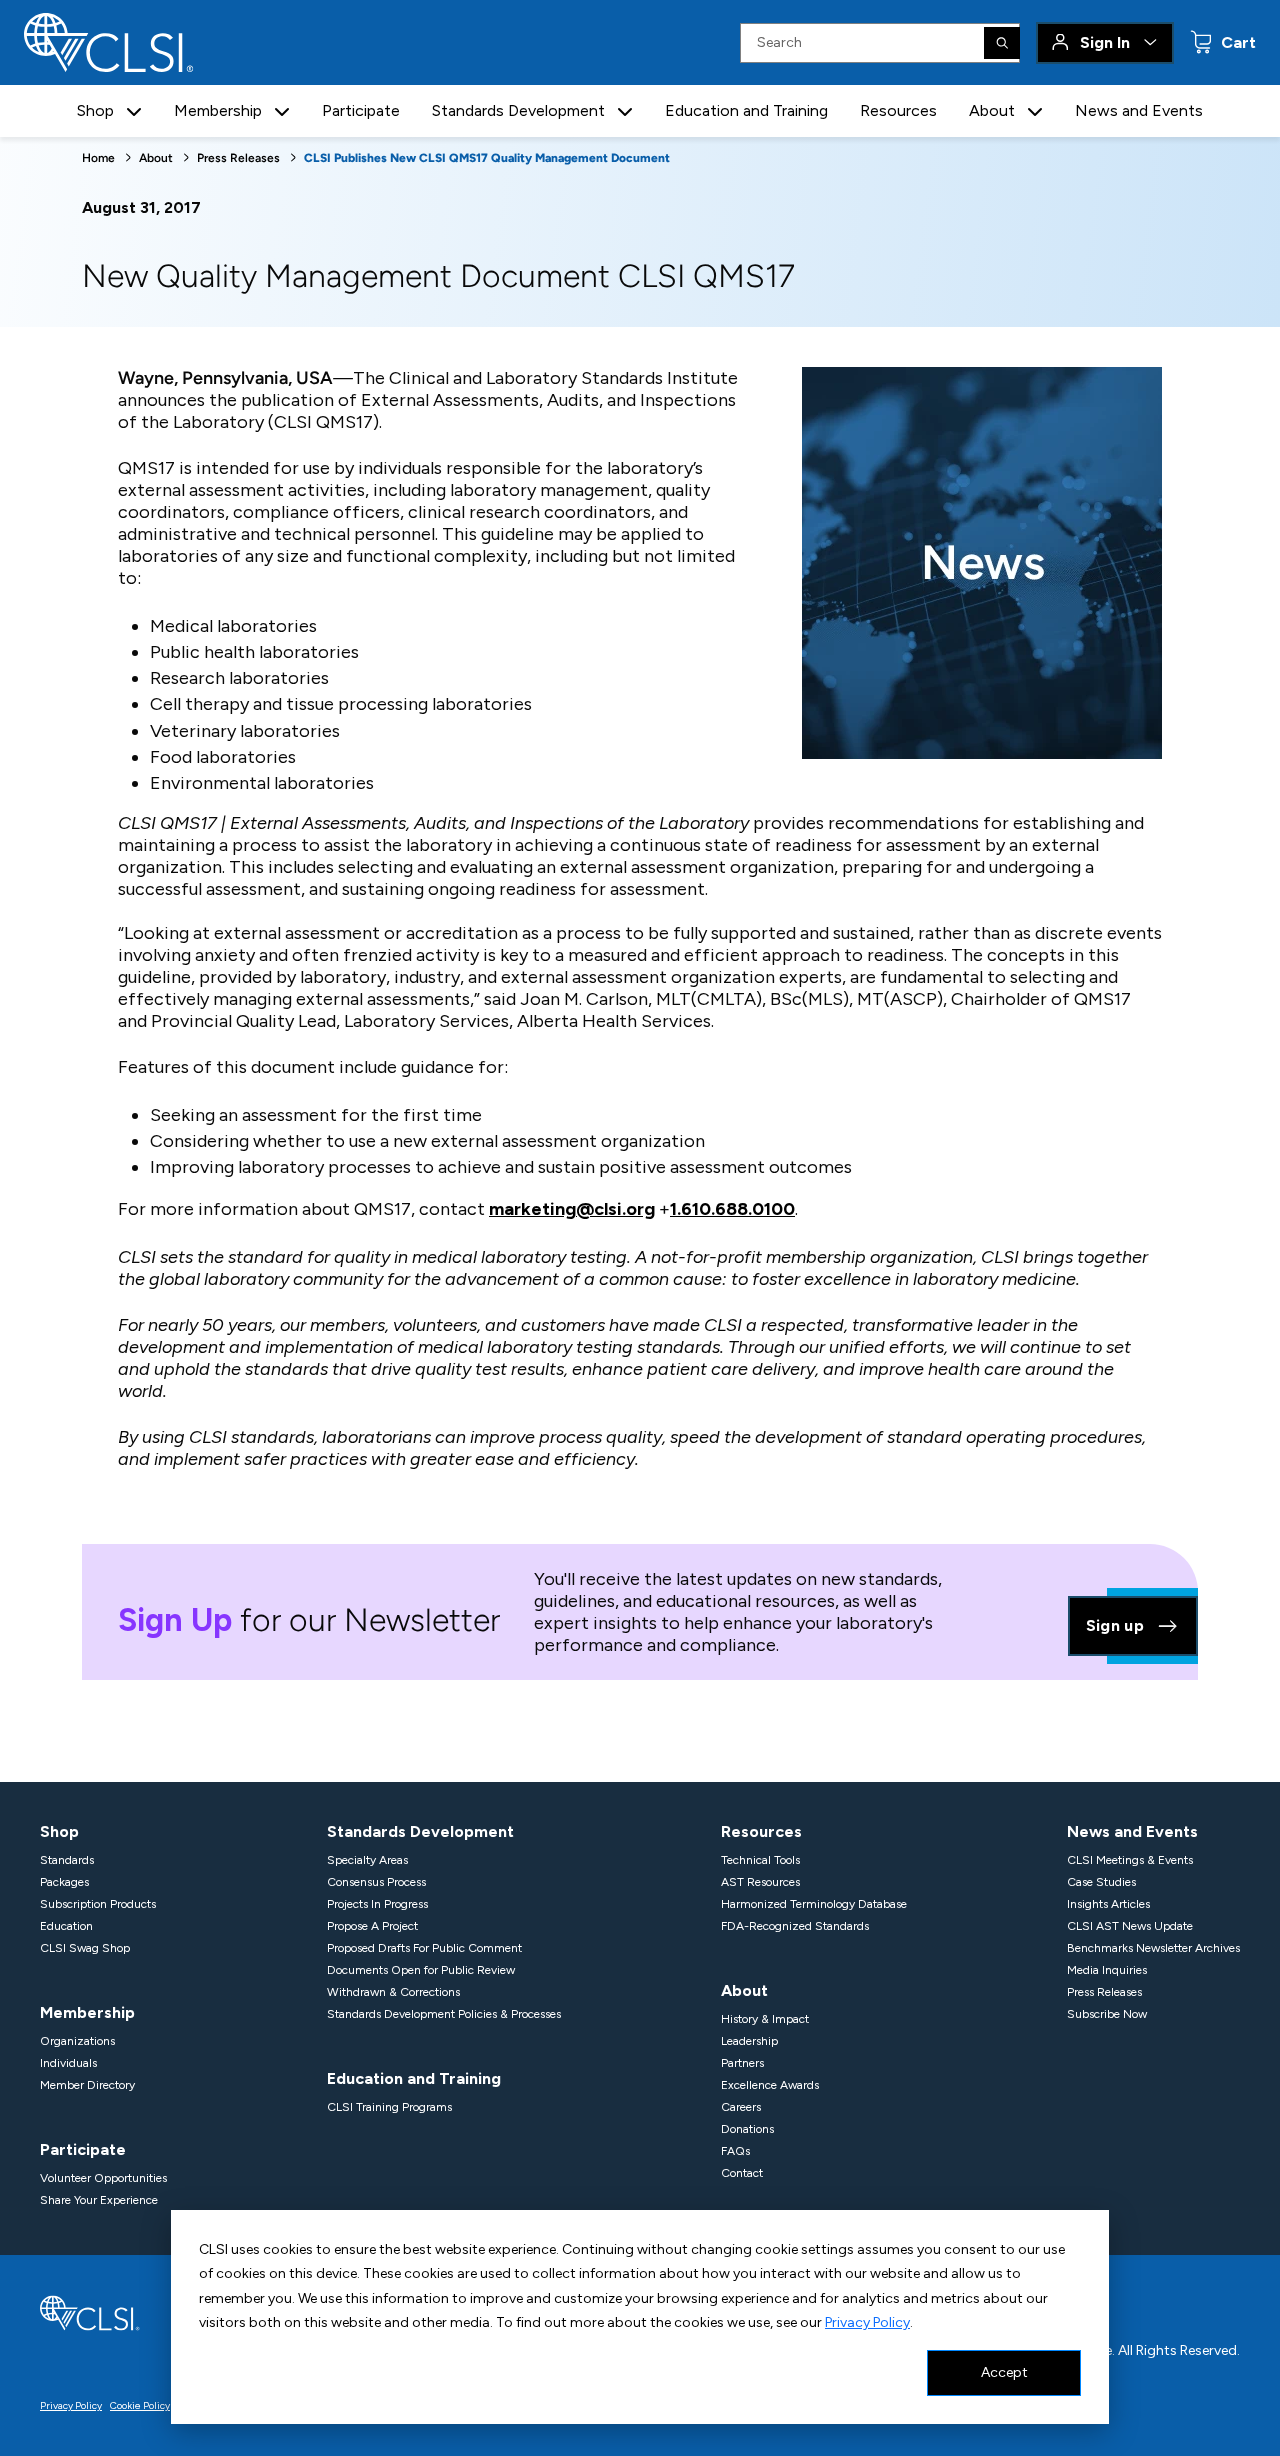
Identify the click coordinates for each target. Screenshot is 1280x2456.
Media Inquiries (1107, 1970)
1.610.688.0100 (732, 1209)
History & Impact (765, 2019)
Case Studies (1101, 1882)
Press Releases (238, 158)
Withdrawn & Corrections (393, 1992)
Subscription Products (98, 1904)
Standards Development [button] (518, 110)
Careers (741, 2107)
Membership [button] (218, 110)
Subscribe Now (1107, 2014)
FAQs (735, 2151)
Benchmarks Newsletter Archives (1153, 1948)
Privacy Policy (867, 2322)
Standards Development (420, 1831)
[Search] (1002, 43)
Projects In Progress (377, 1904)
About (156, 158)
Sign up (1115, 1625)
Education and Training (746, 110)
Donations (747, 2129)
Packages (64, 1882)
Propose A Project (372, 1926)
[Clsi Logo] (90, 2311)
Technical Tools (760, 1860)
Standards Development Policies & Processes (444, 2014)
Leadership (749, 2041)
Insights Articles (1108, 1904)
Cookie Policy (140, 2405)
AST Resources (760, 1882)
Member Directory (87, 2085)
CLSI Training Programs (389, 2107)
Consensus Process (376, 1882)
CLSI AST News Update (1130, 1926)
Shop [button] (95, 110)
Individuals (68, 2063)
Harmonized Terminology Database (814, 1904)
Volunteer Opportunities (103, 2178)
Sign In (1105, 42)
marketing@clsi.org (572, 1209)
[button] (134, 111)
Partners (742, 2063)
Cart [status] (1236, 42)
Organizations (77, 2041)
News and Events (1139, 110)
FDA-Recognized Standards (795, 1926)
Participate (361, 110)
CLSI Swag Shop (85, 1948)
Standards (67, 1860)
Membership (87, 2012)
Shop (59, 1831)
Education (66, 1926)
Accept (1004, 2372)
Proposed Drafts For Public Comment (424, 1948)
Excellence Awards (770, 2085)
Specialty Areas (367, 1860)
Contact (742, 2173)
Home (98, 158)
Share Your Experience (99, 2200)
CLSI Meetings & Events (1130, 1860)
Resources (898, 110)
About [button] (992, 110)
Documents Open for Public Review (421, 1970)
